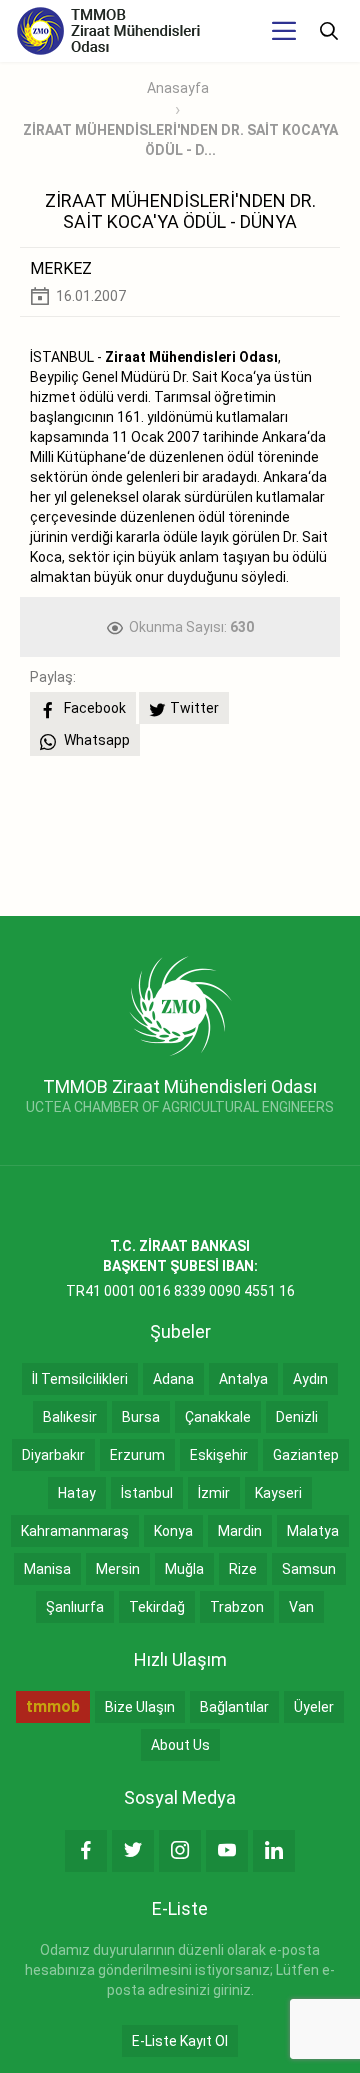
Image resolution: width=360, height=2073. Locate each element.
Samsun (309, 1569)
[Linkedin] (274, 1851)
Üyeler (314, 1707)
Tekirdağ (157, 1607)
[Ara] (329, 31)
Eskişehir (219, 1455)
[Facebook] (86, 1851)
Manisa (47, 1569)
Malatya (313, 1531)
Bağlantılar (234, 1707)
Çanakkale (218, 1417)
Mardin (240, 1531)
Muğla (184, 1569)
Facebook (93, 708)
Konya (173, 1531)
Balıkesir (70, 1417)
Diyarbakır (53, 1455)
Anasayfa (178, 88)
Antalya (243, 1379)
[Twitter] (133, 1851)
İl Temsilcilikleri (80, 1379)
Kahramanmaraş (75, 1531)
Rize (243, 1569)
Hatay (77, 1493)
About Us (180, 1745)
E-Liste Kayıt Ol (180, 2041)
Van (301, 1607)
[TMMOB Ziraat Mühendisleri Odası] (180, 1005)
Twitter (194, 708)
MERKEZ (61, 268)
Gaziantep (306, 1455)
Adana (173, 1379)
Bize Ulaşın (140, 1707)
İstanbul (147, 1493)
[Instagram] (180, 1851)
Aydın (310, 1379)
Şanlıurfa (75, 1607)
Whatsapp (95, 740)
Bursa (141, 1417)
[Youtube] (227, 1851)
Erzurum (137, 1455)
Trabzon (237, 1607)
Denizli (297, 1417)
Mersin (118, 1569)
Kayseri (278, 1493)
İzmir (214, 1493)
